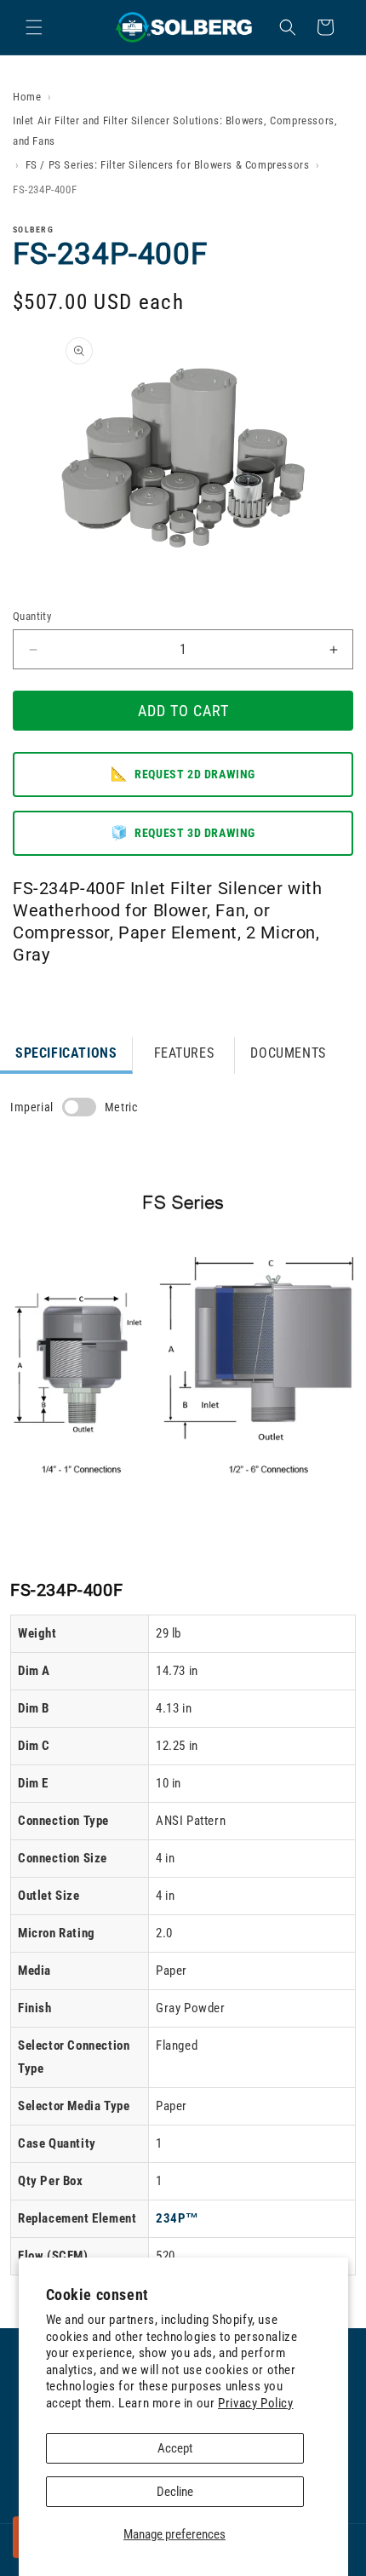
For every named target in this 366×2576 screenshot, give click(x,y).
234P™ (177, 2218)
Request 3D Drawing (183, 832)
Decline (175, 2492)
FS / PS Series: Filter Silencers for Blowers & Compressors (168, 165)
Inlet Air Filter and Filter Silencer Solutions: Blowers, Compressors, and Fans (175, 130)
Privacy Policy (255, 2403)
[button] (34, 27)
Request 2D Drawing (183, 774)
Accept (175, 2448)
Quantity (32, 616)
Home (27, 97)
